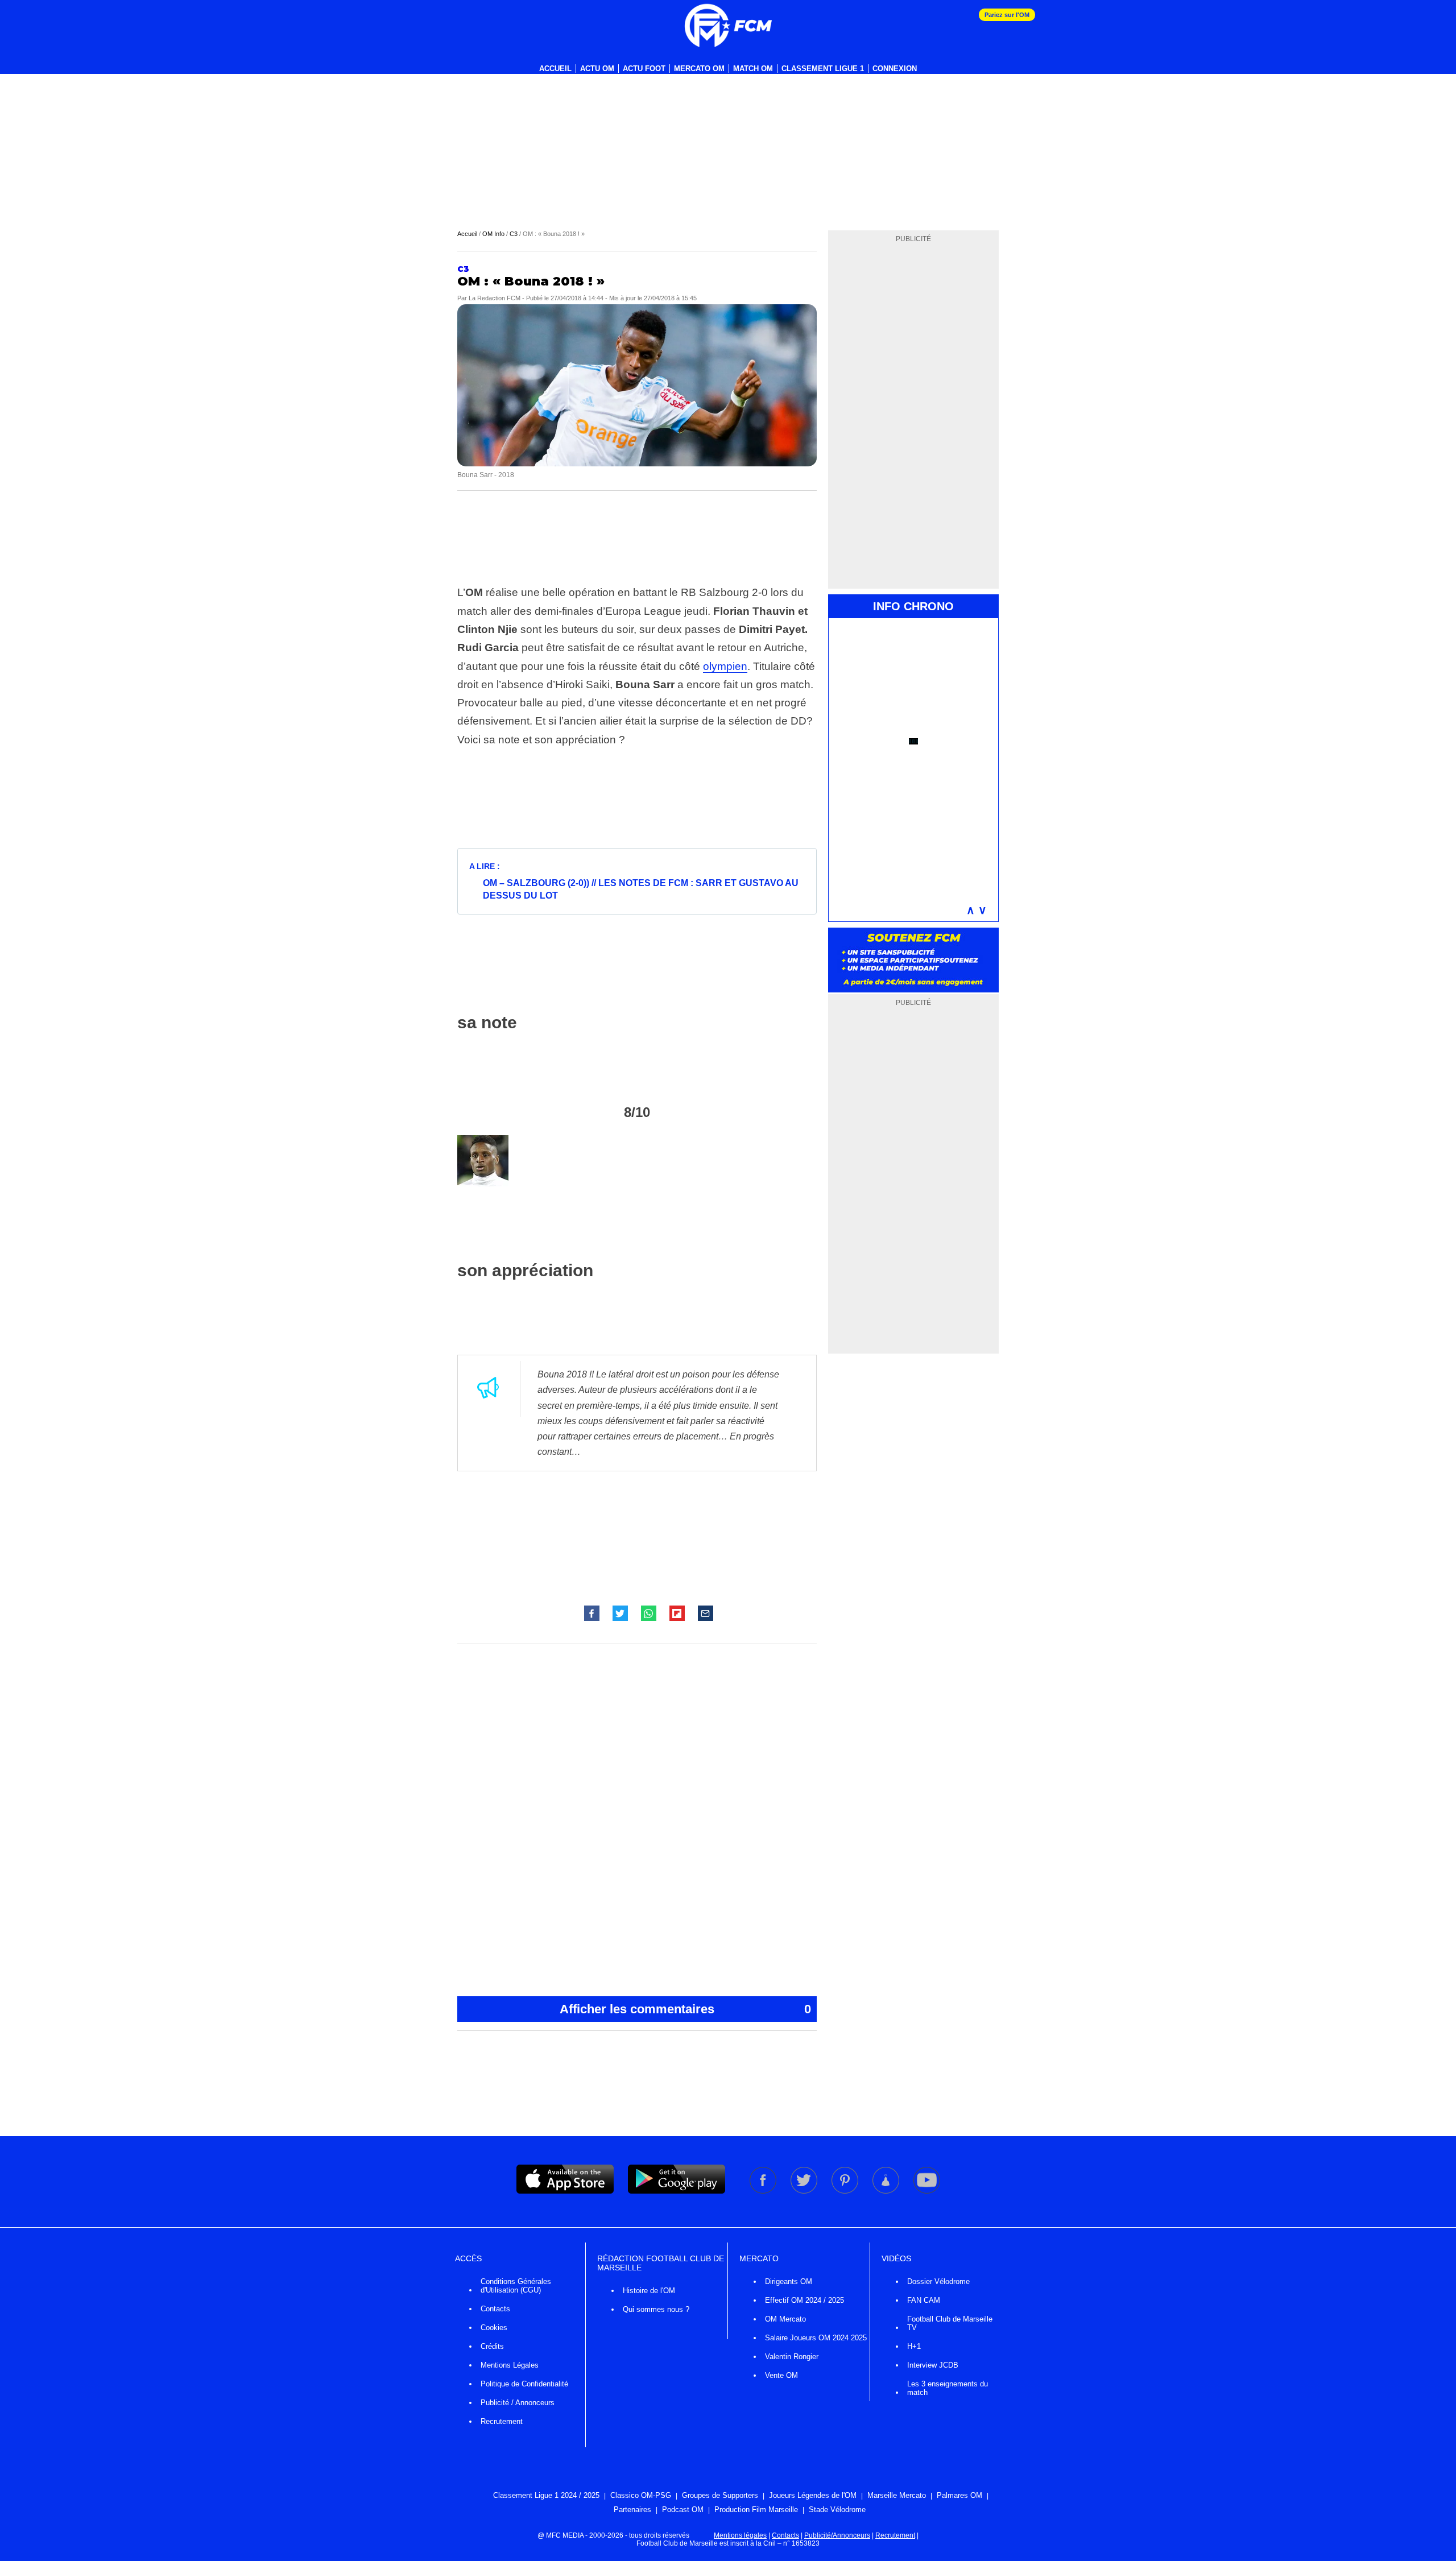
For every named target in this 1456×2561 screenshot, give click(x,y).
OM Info (493, 234)
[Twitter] (805, 2191)
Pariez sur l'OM (1007, 15)
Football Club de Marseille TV (950, 2323)
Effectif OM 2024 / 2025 (804, 2300)
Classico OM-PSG (641, 2495)
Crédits (492, 2346)
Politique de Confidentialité (524, 2384)
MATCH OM (753, 69)
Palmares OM (959, 2495)
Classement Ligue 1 (823, 69)
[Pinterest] (846, 2191)
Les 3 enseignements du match (948, 2388)
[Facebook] (764, 2191)
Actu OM (597, 69)
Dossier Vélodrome (938, 2281)
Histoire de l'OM (649, 2291)
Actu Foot (644, 69)
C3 (514, 234)
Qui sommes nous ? (656, 2309)
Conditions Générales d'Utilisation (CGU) (516, 2286)
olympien (725, 666)
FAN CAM (924, 2300)
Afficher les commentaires (685, 2009)
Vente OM (781, 2375)
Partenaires (632, 2510)
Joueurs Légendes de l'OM (813, 2495)
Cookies (494, 2328)
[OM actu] (728, 26)
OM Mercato (785, 2319)
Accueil (555, 69)
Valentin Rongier (792, 2357)
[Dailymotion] (887, 2191)
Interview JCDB (933, 2365)
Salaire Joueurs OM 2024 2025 (816, 2338)
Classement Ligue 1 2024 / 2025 (546, 2495)
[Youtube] (927, 2191)
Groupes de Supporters (720, 2495)
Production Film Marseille (756, 2510)
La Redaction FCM (495, 298)
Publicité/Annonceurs (837, 2535)
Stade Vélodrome (837, 2510)
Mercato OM (699, 69)
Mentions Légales (510, 2365)
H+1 (914, 2346)
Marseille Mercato (897, 2495)
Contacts (495, 2309)
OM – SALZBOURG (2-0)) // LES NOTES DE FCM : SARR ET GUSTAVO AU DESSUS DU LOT (641, 889)
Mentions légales (740, 2535)
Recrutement (502, 2421)
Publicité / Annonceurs (518, 2403)
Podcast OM (683, 2510)
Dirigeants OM (789, 2281)
